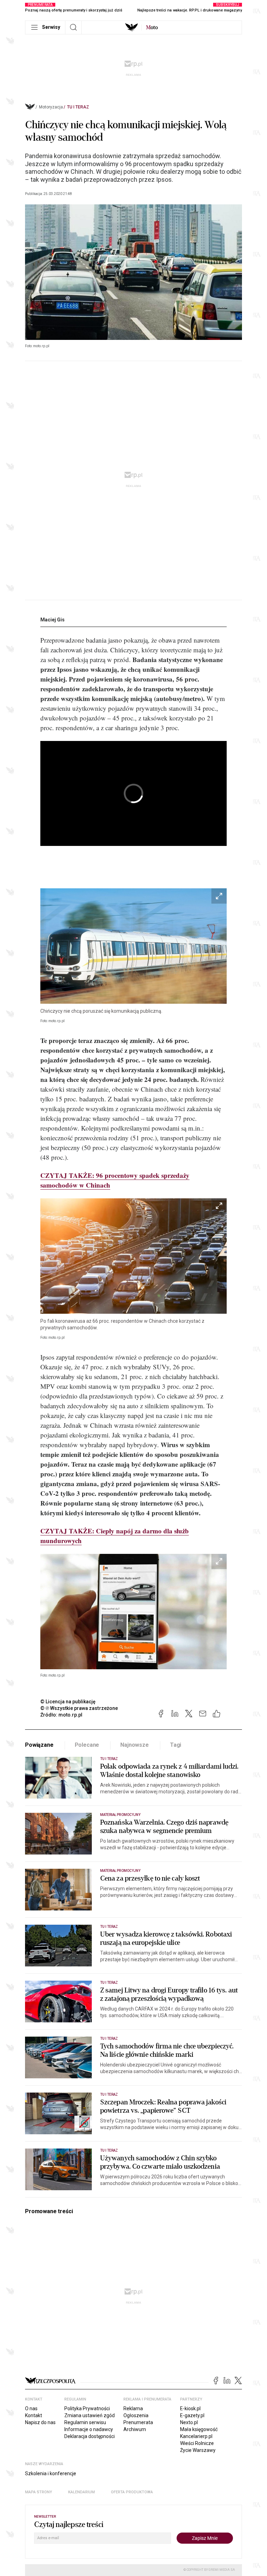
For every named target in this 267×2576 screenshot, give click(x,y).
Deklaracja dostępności (90, 2436)
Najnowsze (135, 1745)
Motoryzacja (51, 107)
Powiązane (39, 1745)
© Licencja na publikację (68, 1702)
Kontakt (34, 2415)
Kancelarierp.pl (196, 2436)
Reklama (133, 2408)
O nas (31, 2408)
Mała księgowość (199, 2429)
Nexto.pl (189, 2422)
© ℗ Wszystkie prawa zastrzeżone (79, 1708)
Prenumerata (138, 2422)
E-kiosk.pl (190, 2408)
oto (152, 27)
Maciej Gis (52, 620)
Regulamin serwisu (85, 2422)
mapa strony (39, 2492)
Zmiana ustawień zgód (90, 2415)
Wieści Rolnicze (197, 2443)
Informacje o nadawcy (89, 2429)
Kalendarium (82, 2492)
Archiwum (135, 2429)
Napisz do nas (40, 2422)
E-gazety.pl (192, 2415)
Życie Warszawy (198, 2450)
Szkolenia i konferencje (51, 2473)
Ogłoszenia (136, 2415)
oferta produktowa (132, 2492)
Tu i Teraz (78, 107)
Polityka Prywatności (87, 2408)
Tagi (176, 1745)
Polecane (87, 1745)
